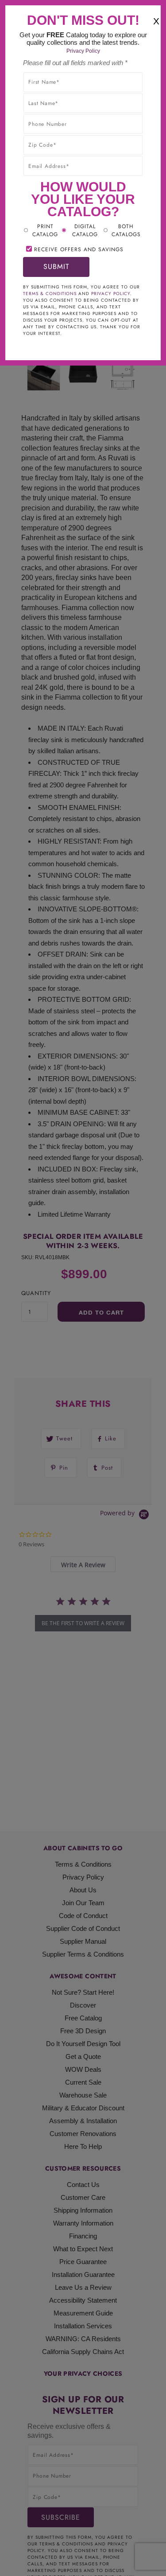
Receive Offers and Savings (79, 249)
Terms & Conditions (50, 294)
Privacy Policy (83, 51)
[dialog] (83, 1288)
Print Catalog (45, 230)
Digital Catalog (85, 230)
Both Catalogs (126, 230)
